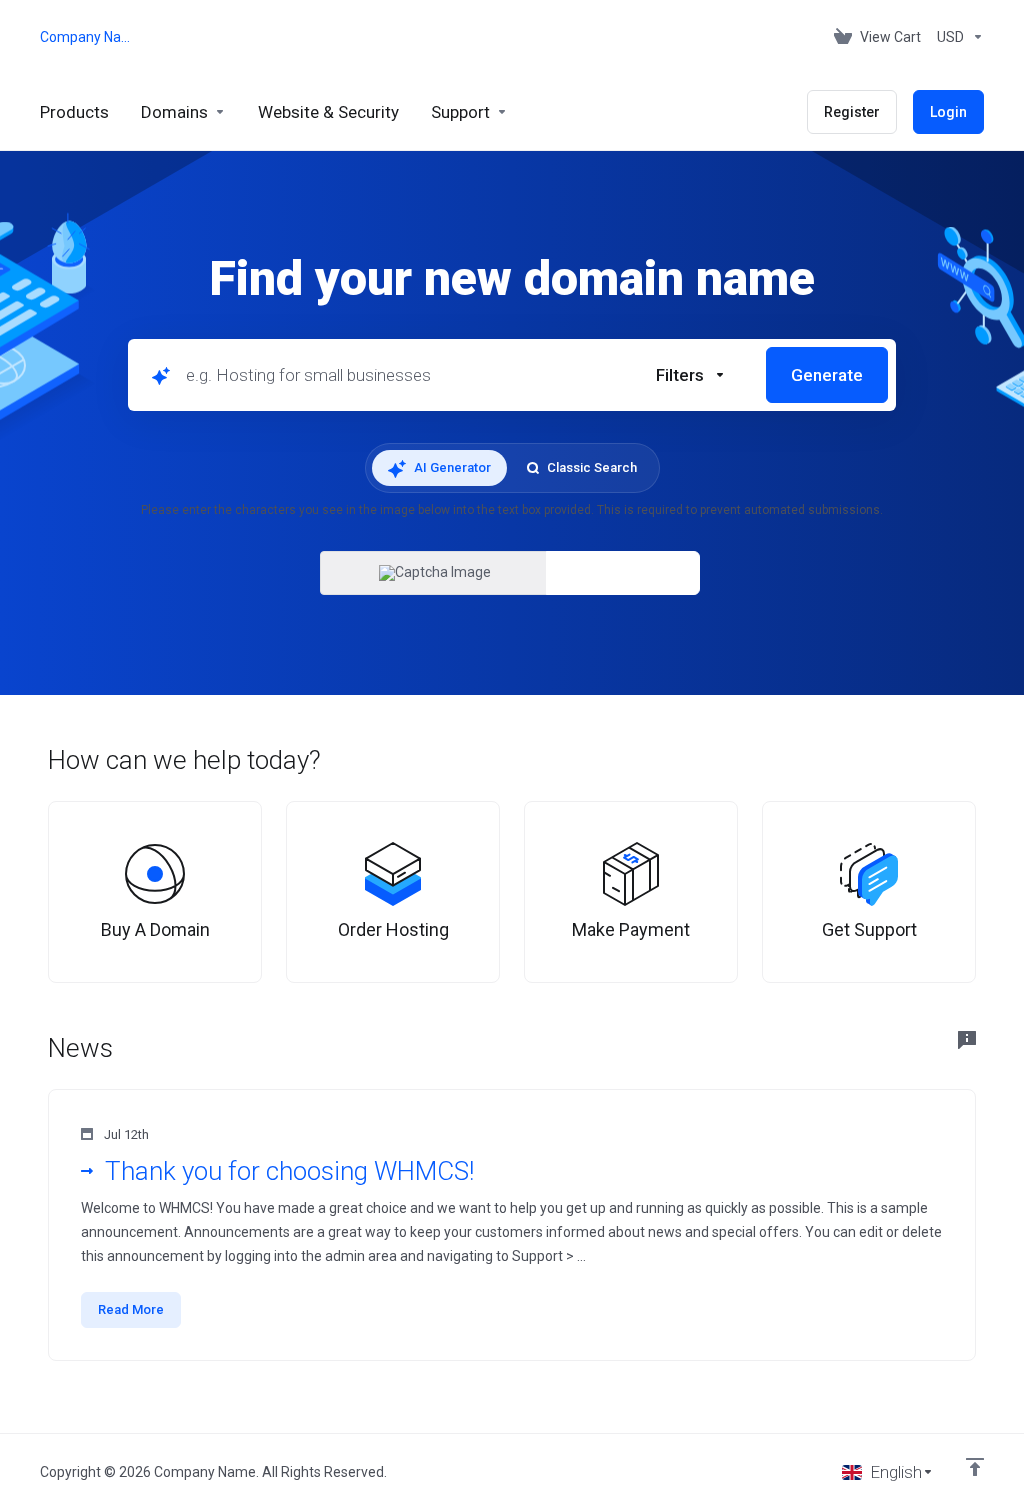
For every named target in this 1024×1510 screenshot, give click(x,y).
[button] (691, 375)
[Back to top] (975, 1467)
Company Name (85, 37)
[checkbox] (584, 490)
